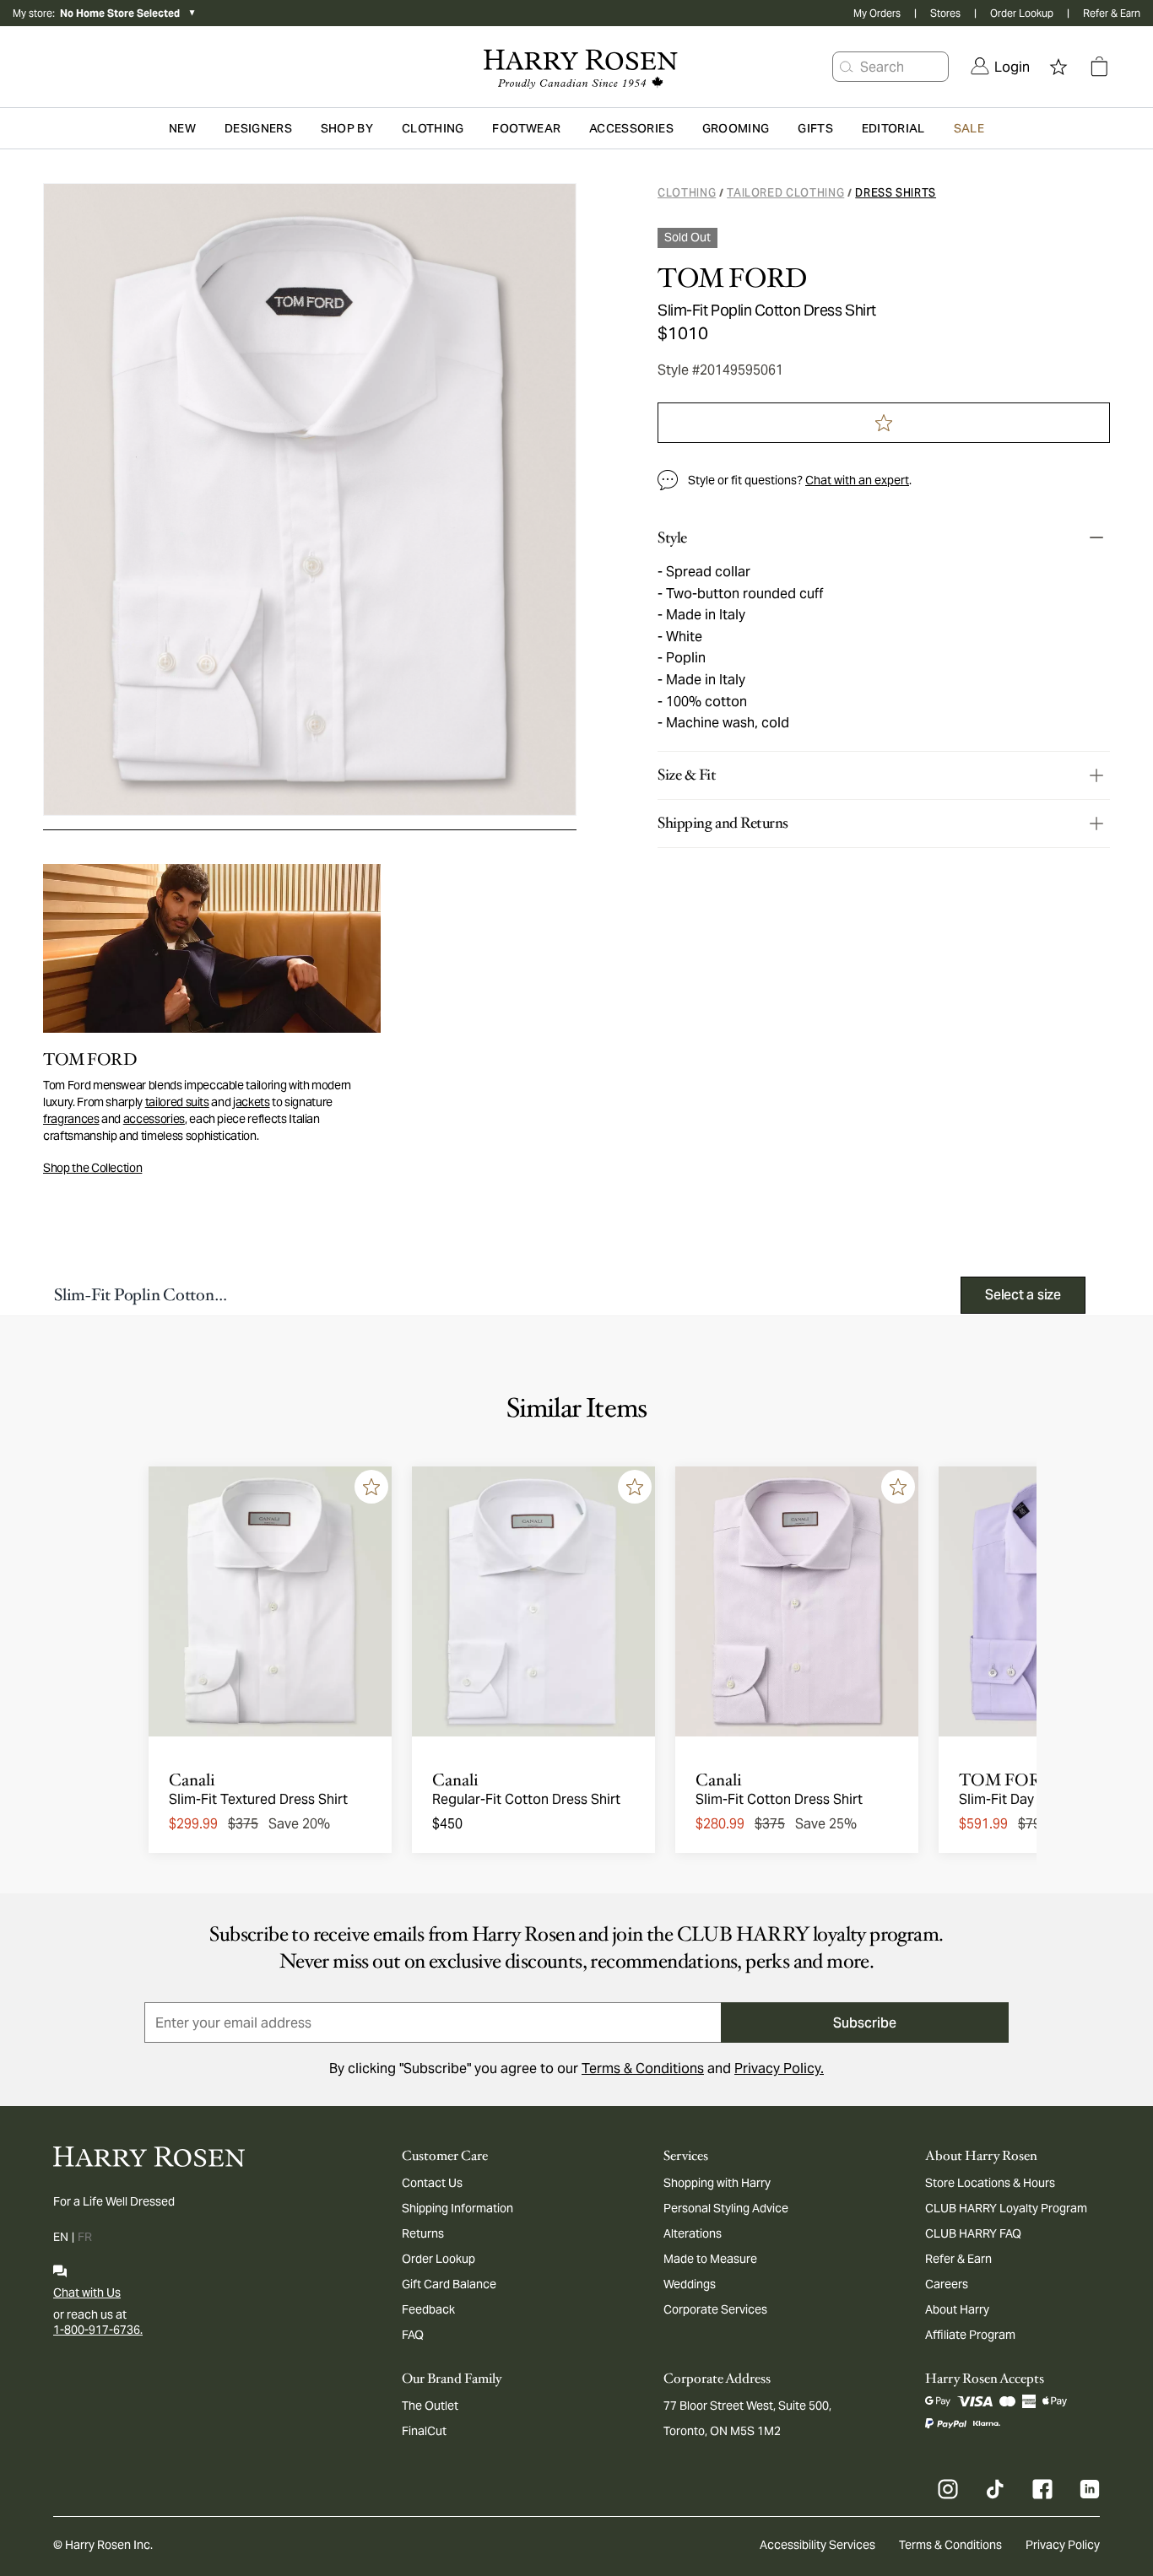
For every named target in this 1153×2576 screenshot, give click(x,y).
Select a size (1023, 1295)
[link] (1000, 67)
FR (85, 2237)
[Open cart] (1099, 67)
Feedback (428, 2309)
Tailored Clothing (785, 193)
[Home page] (577, 67)
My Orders (877, 13)
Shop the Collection (92, 1168)
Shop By (347, 128)
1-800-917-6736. (98, 2330)
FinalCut (424, 2431)
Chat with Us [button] (87, 2292)
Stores (945, 13)
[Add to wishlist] (371, 1487)
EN (61, 2237)
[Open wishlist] (1058, 67)
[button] (847, 67)
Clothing (687, 193)
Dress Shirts (896, 193)
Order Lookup (1022, 13)
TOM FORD (732, 278)
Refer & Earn (1112, 13)
